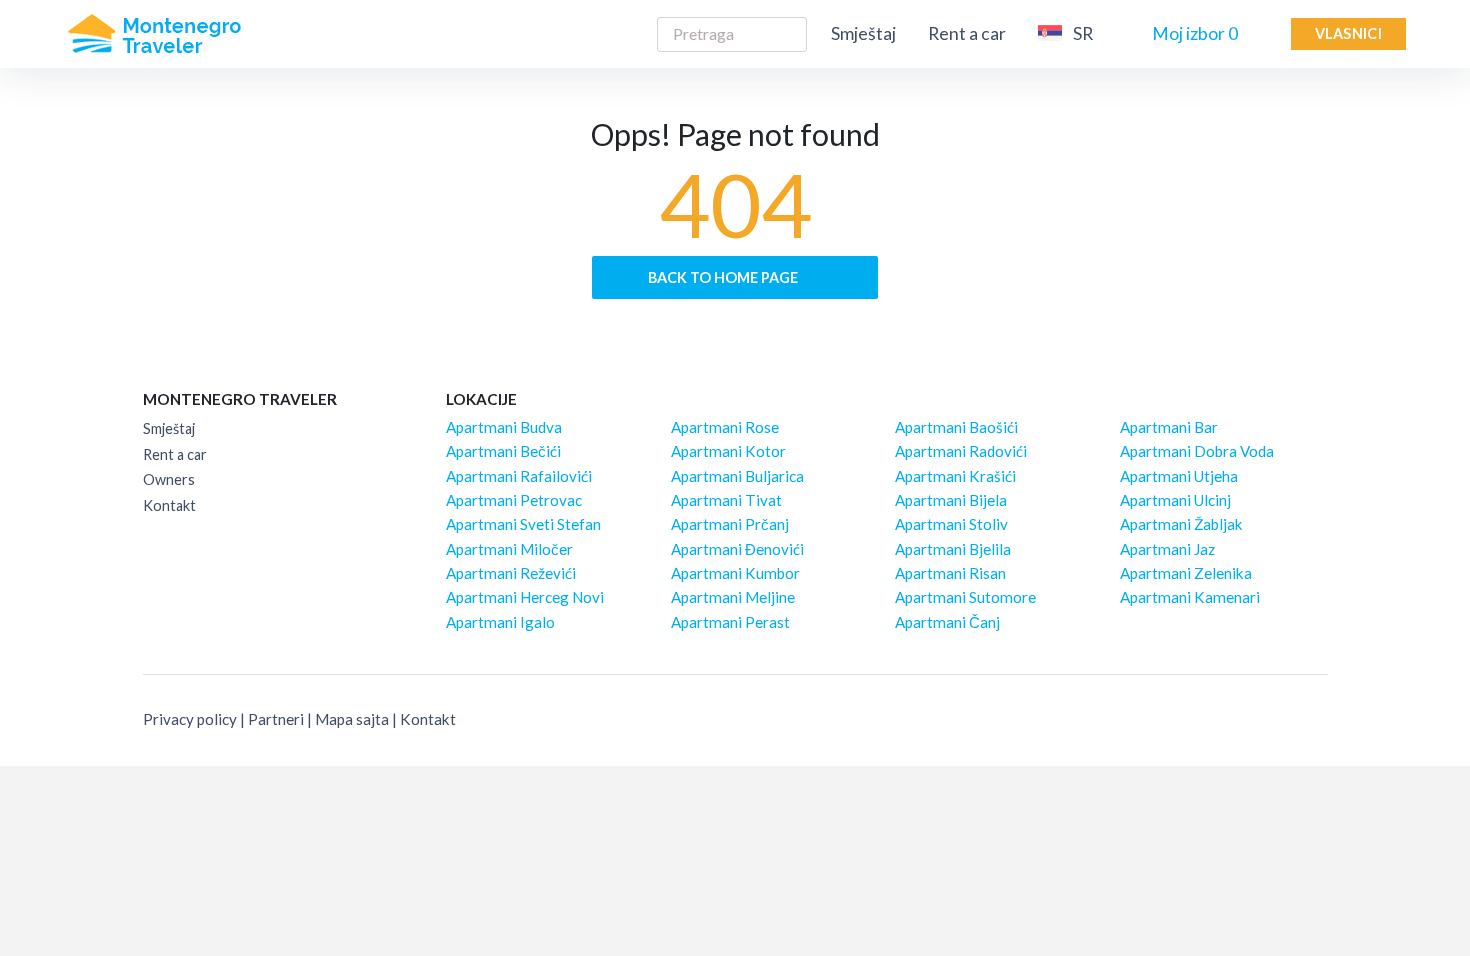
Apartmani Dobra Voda (1197, 451)
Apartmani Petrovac (514, 500)
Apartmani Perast (730, 622)
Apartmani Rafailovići (519, 476)
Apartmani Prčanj (730, 524)
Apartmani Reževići (511, 573)
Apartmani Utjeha (1179, 476)
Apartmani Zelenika (1186, 573)
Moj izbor (1195, 33)
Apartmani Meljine (733, 597)
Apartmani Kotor (728, 451)
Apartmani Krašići (955, 476)
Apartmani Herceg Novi (525, 597)
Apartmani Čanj (947, 622)
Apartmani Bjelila (953, 549)
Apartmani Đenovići (737, 549)
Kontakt (169, 505)
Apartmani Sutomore (965, 597)
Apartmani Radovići (961, 451)
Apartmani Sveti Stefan (523, 524)
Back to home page (724, 277)
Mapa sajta (352, 719)
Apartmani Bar (1169, 427)
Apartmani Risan (950, 573)
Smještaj (863, 33)
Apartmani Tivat (726, 500)
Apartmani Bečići (503, 451)
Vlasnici (1348, 33)
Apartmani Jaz (1167, 549)
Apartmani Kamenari (1190, 597)
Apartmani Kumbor (735, 573)
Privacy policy (190, 719)
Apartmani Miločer (509, 549)
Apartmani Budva (504, 427)
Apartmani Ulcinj (1175, 500)
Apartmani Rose (725, 427)
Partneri (276, 719)
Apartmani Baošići (956, 427)
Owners (169, 479)
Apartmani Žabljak (1181, 524)
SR (1083, 33)
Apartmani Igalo (500, 622)
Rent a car (967, 33)
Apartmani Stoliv (951, 524)
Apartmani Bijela (951, 500)
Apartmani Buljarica (737, 476)
